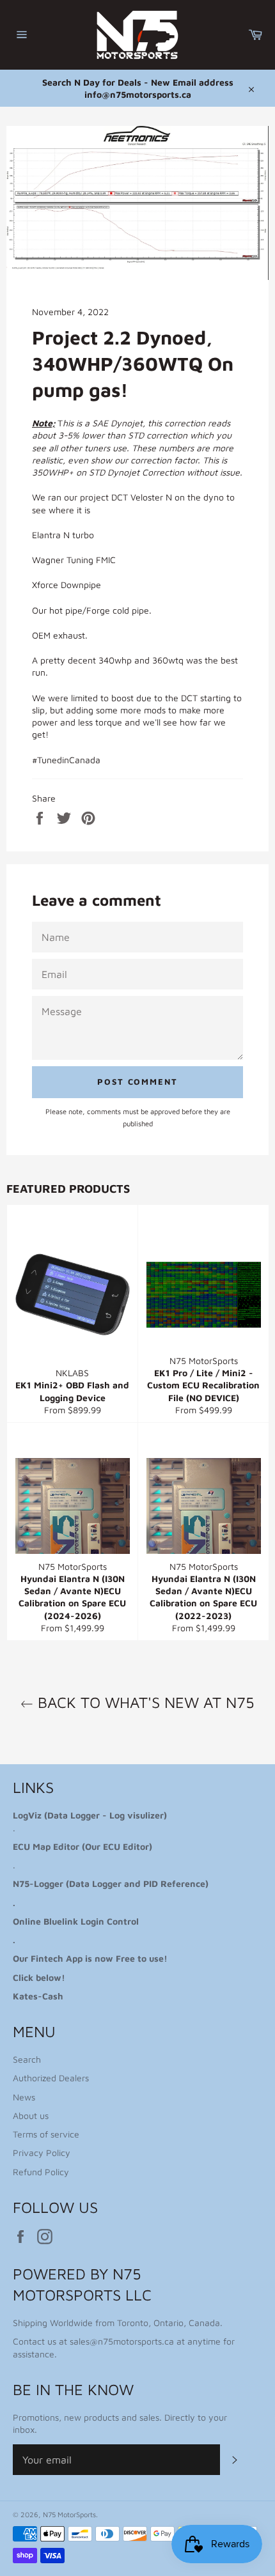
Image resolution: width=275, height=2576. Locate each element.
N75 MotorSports (69, 2514)
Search (27, 2059)
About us (31, 2115)
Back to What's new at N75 (144, 1702)
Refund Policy (41, 2172)
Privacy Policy (42, 2153)
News (24, 2097)
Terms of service (46, 2134)
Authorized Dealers (51, 2078)
